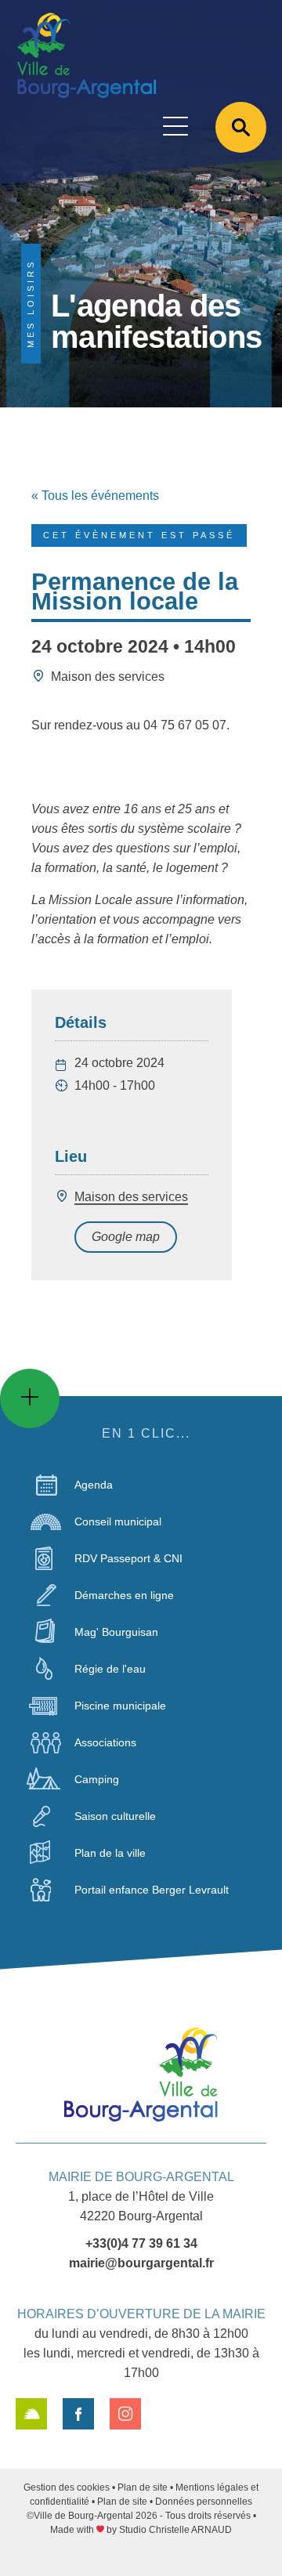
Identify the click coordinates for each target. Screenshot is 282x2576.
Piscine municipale (120, 1706)
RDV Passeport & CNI (128, 1558)
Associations (105, 1742)
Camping (97, 1779)
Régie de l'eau (110, 1669)
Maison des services (131, 1197)
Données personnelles (204, 2502)
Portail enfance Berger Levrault (152, 1890)
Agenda (94, 1485)
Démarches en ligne (124, 1595)
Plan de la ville (110, 1853)
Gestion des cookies (67, 2487)
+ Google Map (126, 1237)
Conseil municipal (118, 1521)
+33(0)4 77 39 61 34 (141, 2243)
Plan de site (143, 2487)
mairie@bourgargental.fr (141, 2263)
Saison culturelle (115, 1816)
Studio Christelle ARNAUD (175, 2530)
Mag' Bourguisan (116, 1632)
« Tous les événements (95, 496)
